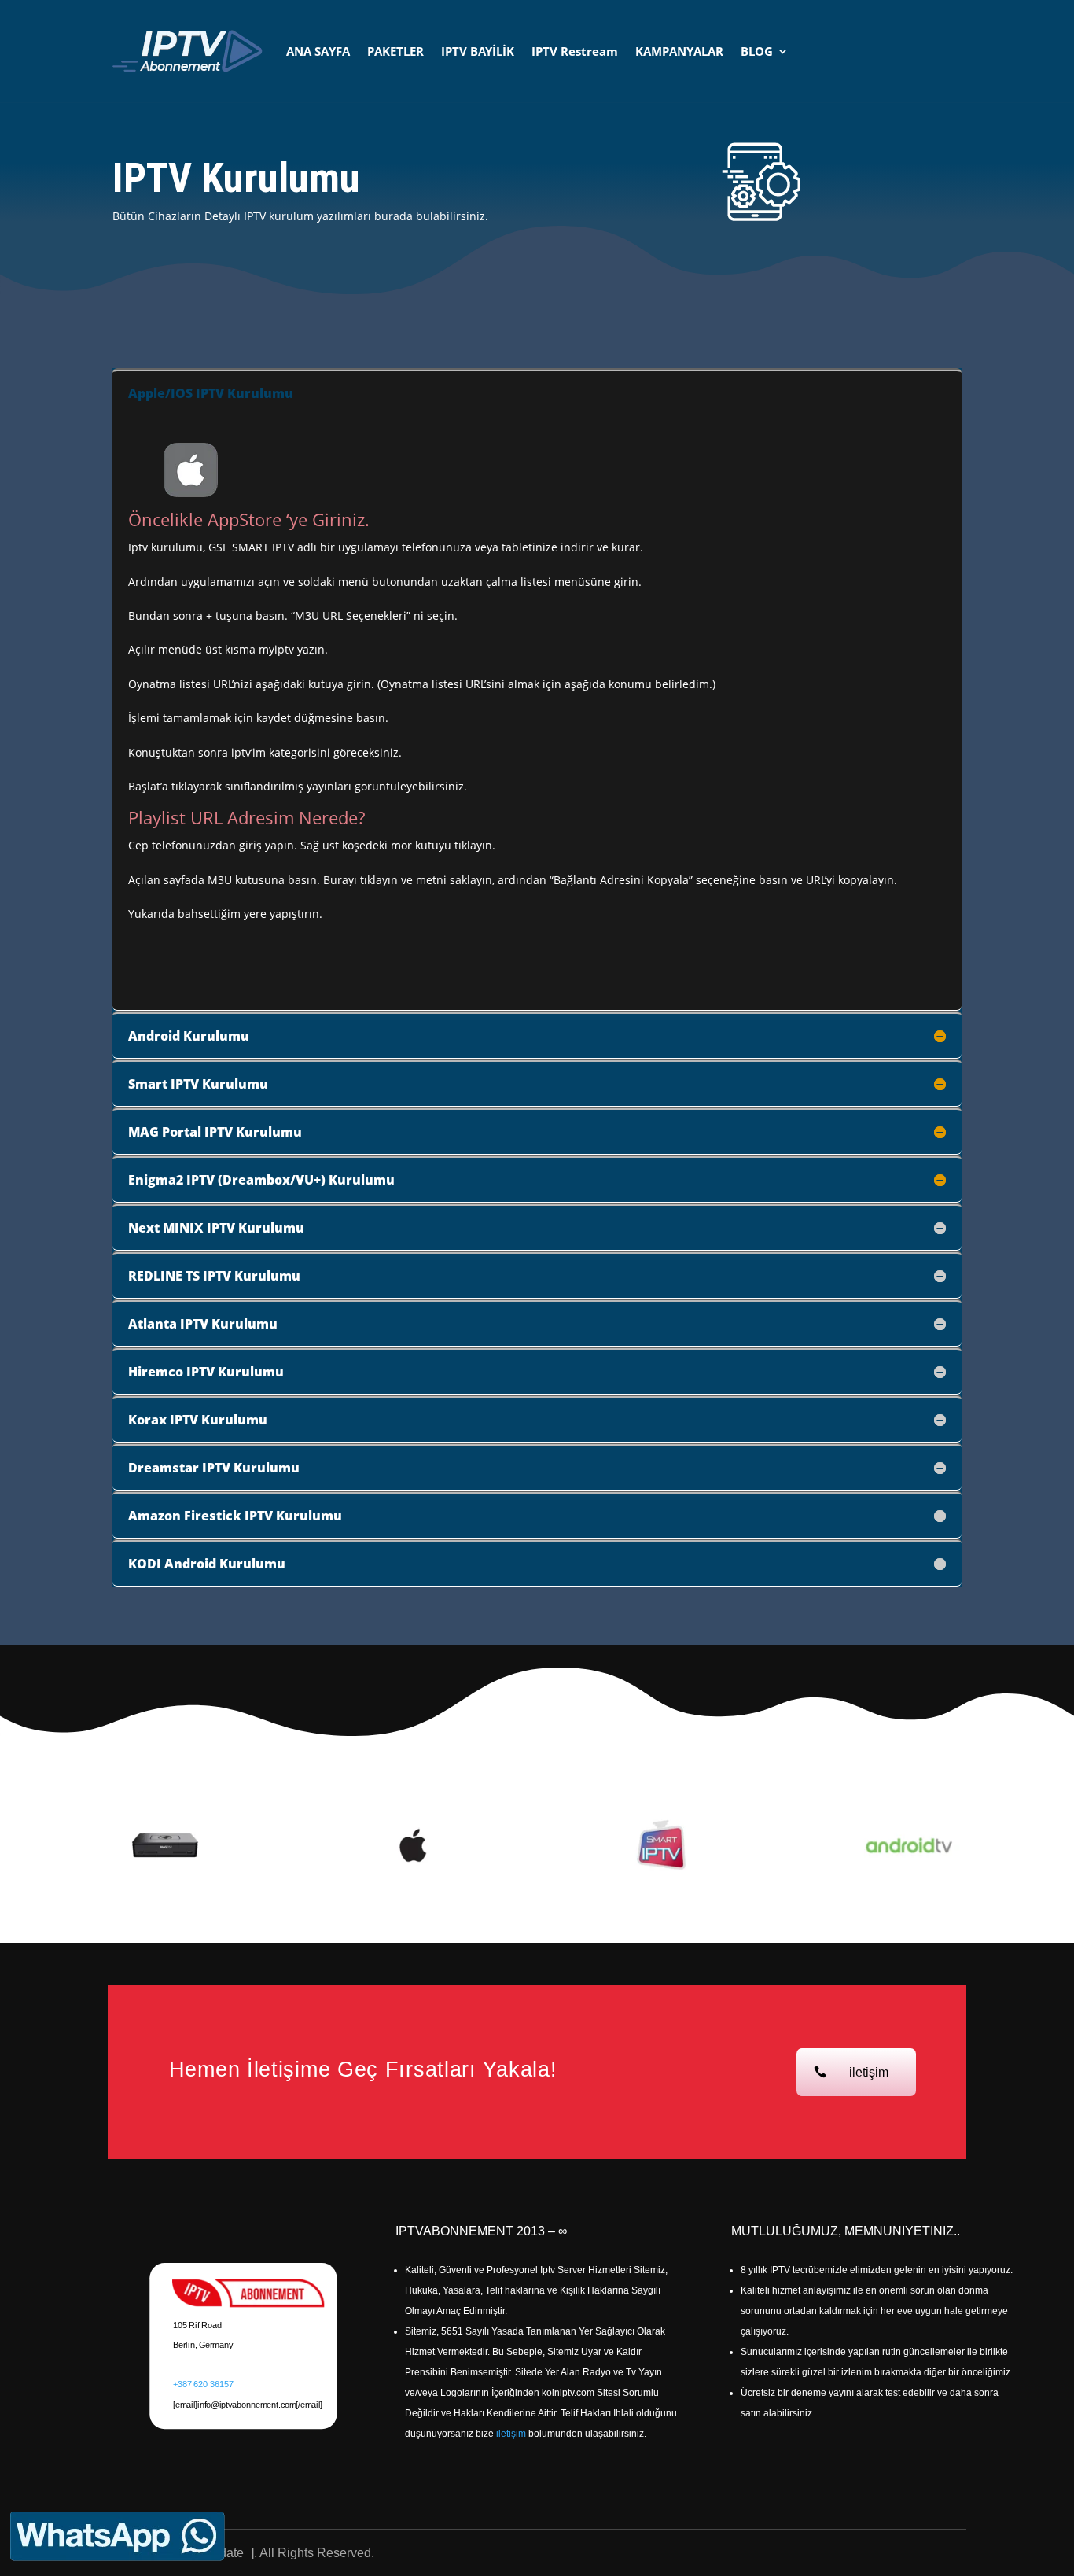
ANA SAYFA (318, 51)
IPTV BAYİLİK (478, 51)
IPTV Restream (575, 51)
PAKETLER (395, 51)
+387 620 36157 (203, 2384)
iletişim (869, 2072)
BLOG (757, 51)
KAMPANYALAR (679, 51)
